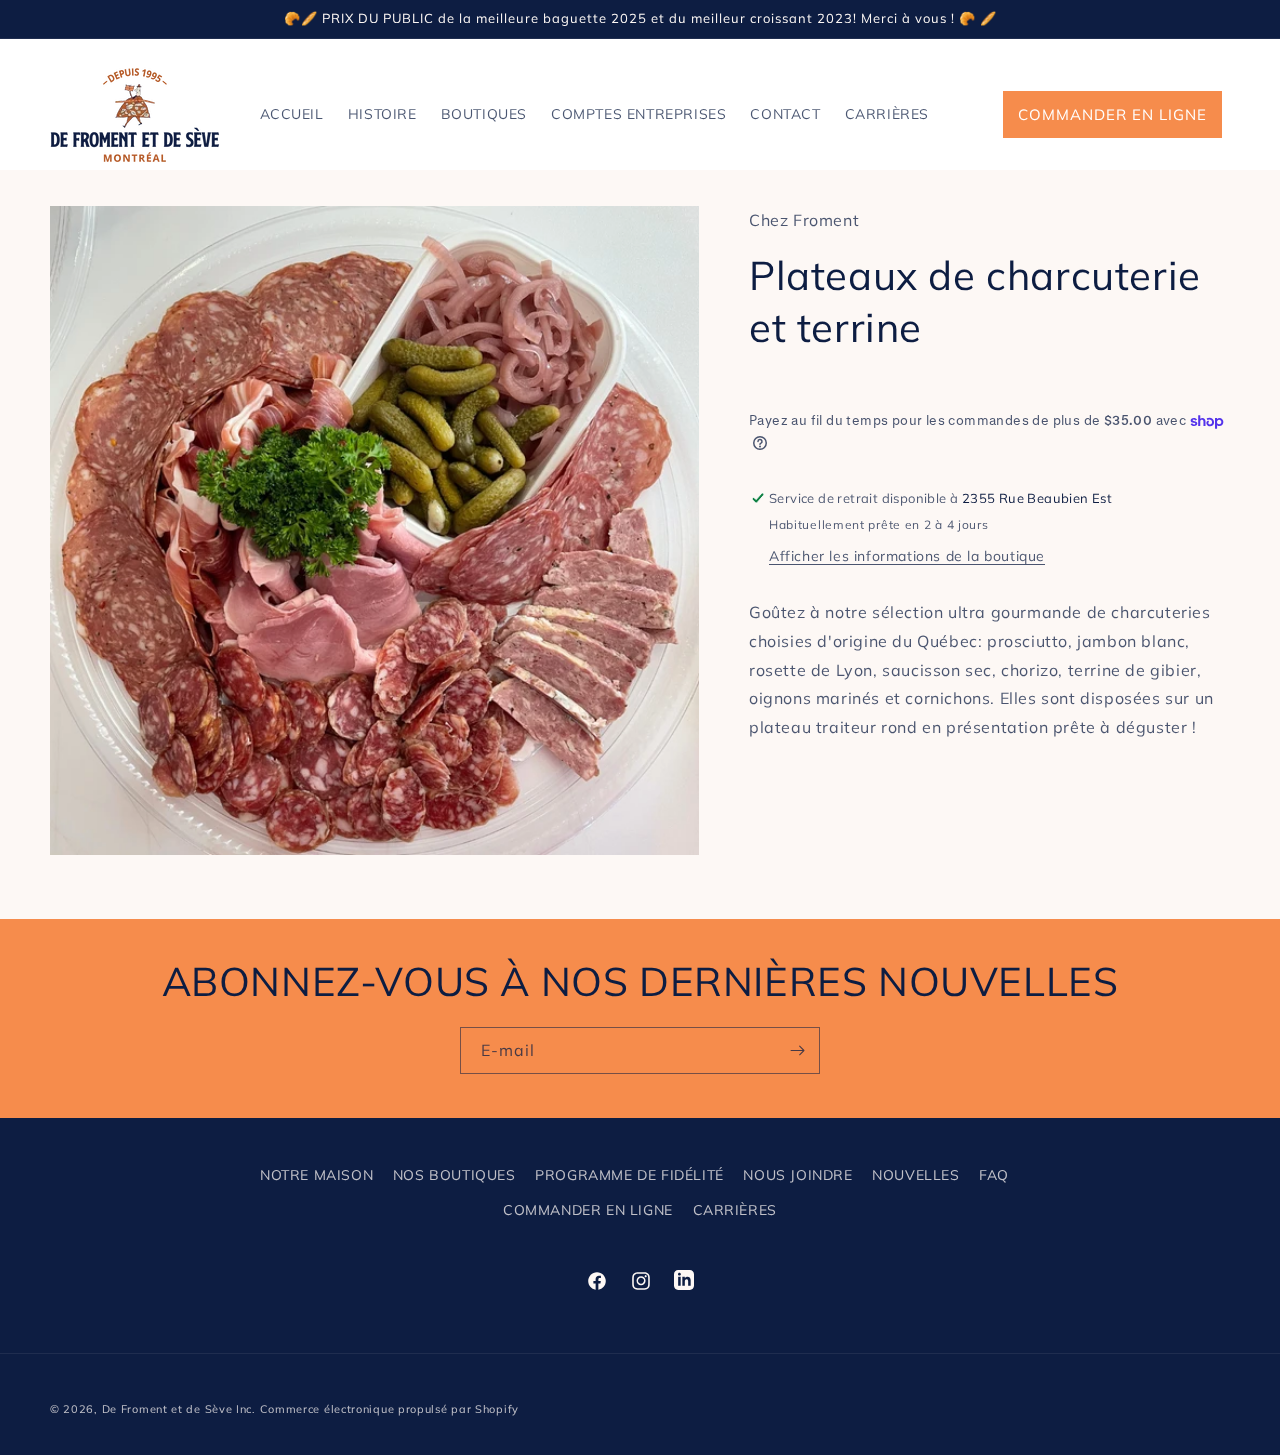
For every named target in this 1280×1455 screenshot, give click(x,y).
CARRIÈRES (735, 1210)
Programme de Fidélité (629, 1175)
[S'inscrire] (797, 1050)
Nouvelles (915, 1175)
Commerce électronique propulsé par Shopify (389, 1409)
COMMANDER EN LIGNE (1112, 114)
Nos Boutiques (454, 1175)
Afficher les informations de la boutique (907, 556)
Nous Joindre (797, 1175)
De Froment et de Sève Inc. (179, 1409)
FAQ (994, 1175)
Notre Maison (316, 1175)
